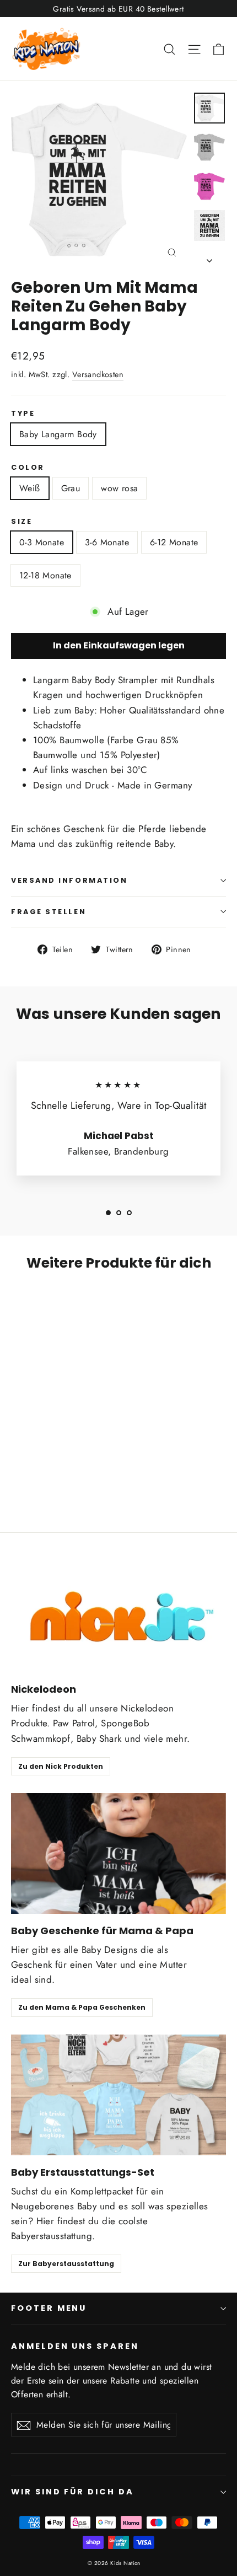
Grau (71, 488)
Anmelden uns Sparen (75, 2346)
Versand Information (69, 880)
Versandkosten (98, 374)
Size (21, 521)
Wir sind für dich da (72, 2492)
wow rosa (119, 488)
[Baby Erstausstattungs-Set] (118, 2095)
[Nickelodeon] (118, 1612)
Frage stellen (49, 912)
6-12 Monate (174, 542)
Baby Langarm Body (58, 434)
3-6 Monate (107, 542)
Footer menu (49, 2308)
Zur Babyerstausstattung (66, 2264)
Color (28, 467)
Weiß (30, 488)
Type (23, 413)
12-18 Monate (45, 575)
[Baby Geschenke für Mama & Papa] (118, 1853)
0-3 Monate (42, 542)
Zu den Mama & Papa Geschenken (82, 2007)
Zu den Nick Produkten (61, 1766)
